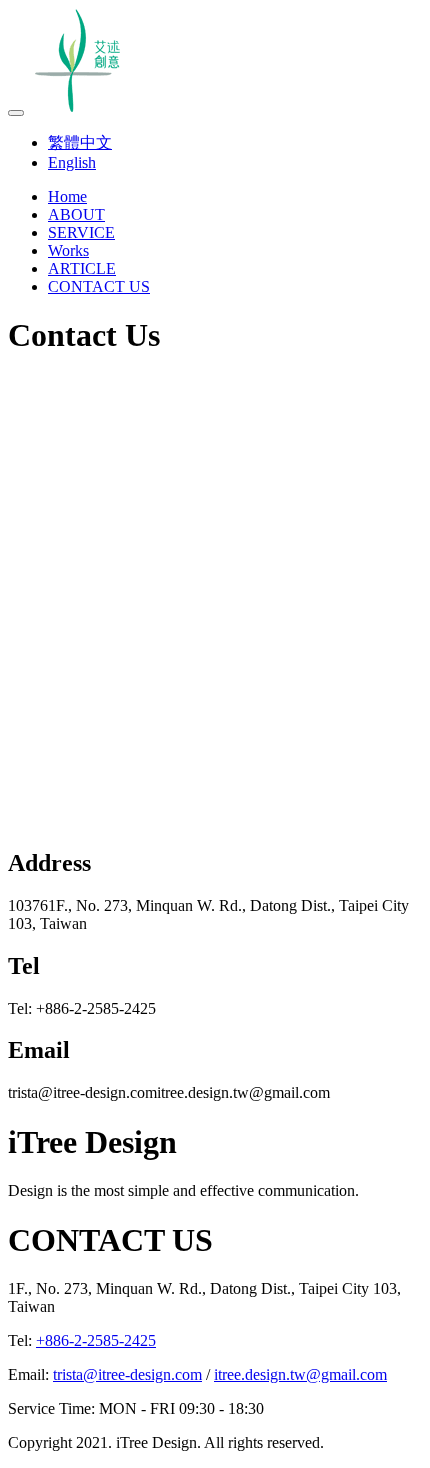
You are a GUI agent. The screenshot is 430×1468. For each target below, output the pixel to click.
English (72, 162)
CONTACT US (99, 286)
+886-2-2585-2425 (96, 1340)
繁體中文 (80, 142)
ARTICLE (82, 268)
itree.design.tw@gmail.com (300, 1374)
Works (68, 250)
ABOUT (76, 214)
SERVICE (81, 232)
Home (67, 196)
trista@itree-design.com (127, 1374)
